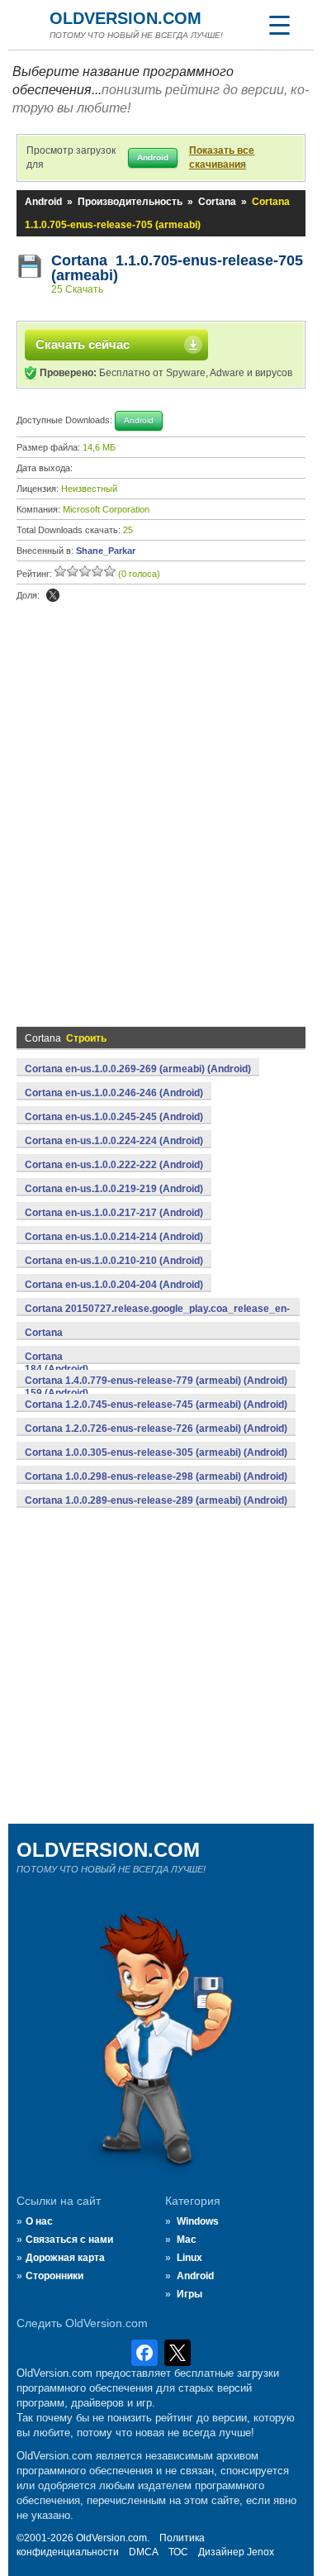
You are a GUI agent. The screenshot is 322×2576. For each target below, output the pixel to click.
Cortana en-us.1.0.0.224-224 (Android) (114, 1141)
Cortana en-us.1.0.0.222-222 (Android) (114, 1165)
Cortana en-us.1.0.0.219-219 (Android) (114, 1189)
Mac (187, 2240)
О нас (39, 2221)
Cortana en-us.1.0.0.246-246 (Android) (114, 1093)
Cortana (217, 202)
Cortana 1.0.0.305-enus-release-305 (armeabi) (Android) (156, 1453)
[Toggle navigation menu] (279, 25)
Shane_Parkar (106, 551)
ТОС (178, 2552)
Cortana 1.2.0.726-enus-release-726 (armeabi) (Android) (156, 1429)
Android (43, 202)
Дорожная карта (65, 2258)
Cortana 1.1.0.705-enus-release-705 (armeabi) (177, 268)
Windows (198, 2221)
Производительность (130, 202)
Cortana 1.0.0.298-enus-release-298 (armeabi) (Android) (156, 1476)
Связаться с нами (69, 2240)
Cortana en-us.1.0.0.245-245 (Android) (114, 1117)
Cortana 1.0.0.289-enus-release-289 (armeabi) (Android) (156, 1500)
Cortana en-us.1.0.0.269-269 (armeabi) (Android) (138, 1069)
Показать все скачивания (222, 157)
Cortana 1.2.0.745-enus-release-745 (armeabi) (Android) (156, 1405)
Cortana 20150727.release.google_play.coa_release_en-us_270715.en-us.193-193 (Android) (157, 1318)
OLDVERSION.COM (125, 18)
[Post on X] (53, 595)
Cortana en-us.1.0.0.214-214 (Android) (114, 1237)
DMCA (144, 2552)
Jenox (260, 2552)
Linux (189, 2258)
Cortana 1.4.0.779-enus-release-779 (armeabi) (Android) (156, 1381)
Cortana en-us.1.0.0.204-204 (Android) (114, 1285)
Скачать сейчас (83, 344)
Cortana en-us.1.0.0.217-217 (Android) (114, 1213)
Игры (189, 2294)
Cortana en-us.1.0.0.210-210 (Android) (114, 1261)
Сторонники (54, 2276)
